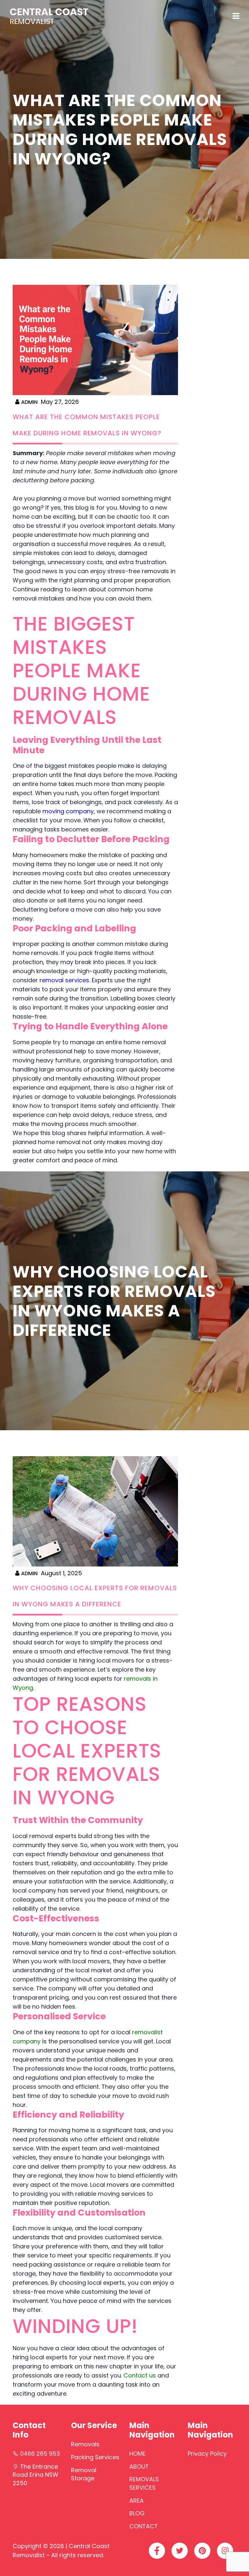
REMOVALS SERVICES (144, 2483)
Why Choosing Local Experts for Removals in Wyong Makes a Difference (95, 1596)
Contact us (140, 2375)
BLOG (137, 2513)
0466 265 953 (40, 2454)
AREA (136, 2501)
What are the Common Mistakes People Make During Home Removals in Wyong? (87, 425)
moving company (68, 811)
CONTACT (144, 2526)
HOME (137, 2454)
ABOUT (139, 2467)
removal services (64, 980)
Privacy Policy (207, 2454)
